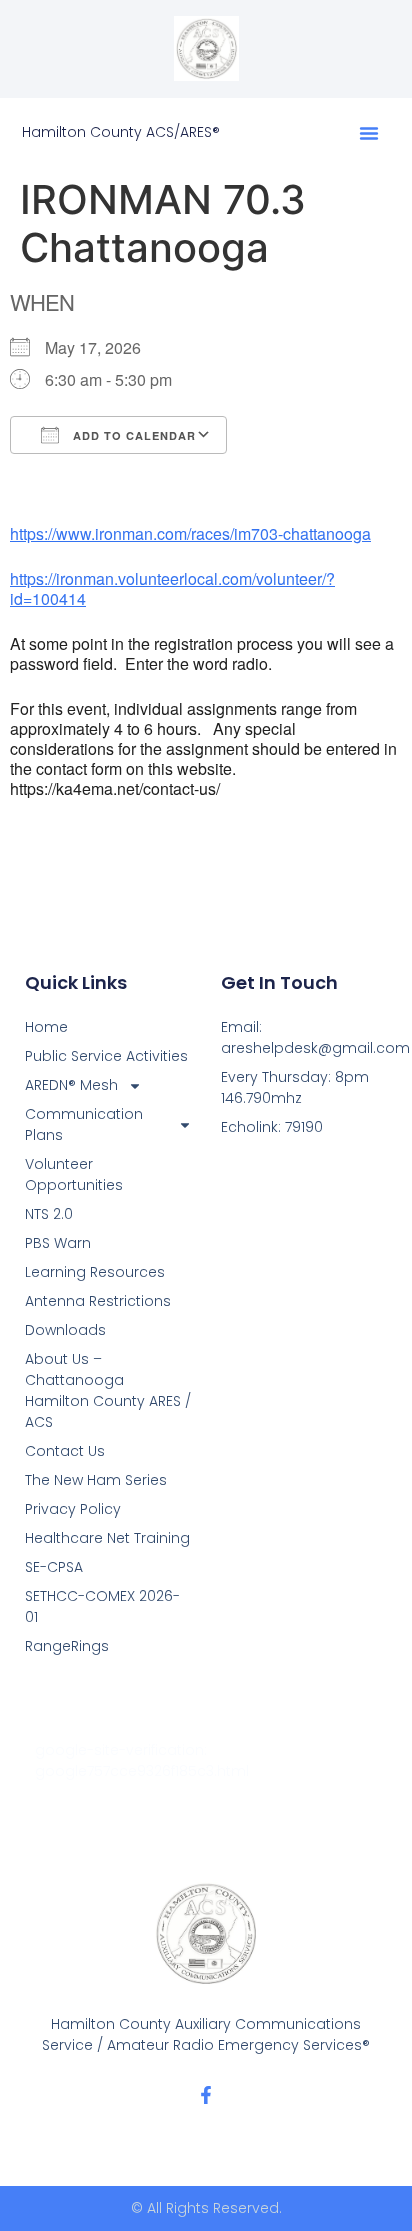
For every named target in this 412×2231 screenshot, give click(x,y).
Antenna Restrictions (98, 1301)
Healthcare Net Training (107, 1538)
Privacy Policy (73, 1509)
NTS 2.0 (49, 1214)
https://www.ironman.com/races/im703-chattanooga (190, 533)
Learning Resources (95, 1272)
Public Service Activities (106, 1056)
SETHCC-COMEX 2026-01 (102, 1606)
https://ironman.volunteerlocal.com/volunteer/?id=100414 (172, 588)
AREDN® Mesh (71, 1085)
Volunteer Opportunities (74, 1174)
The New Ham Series (96, 1480)
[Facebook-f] (206, 2095)
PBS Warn (58, 1243)
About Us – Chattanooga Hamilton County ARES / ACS (108, 1390)
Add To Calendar (132, 435)
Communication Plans (84, 1124)
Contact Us (65, 1451)
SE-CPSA (54, 1567)
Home (46, 1027)
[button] (369, 133)
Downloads (65, 1330)
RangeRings (67, 1646)
